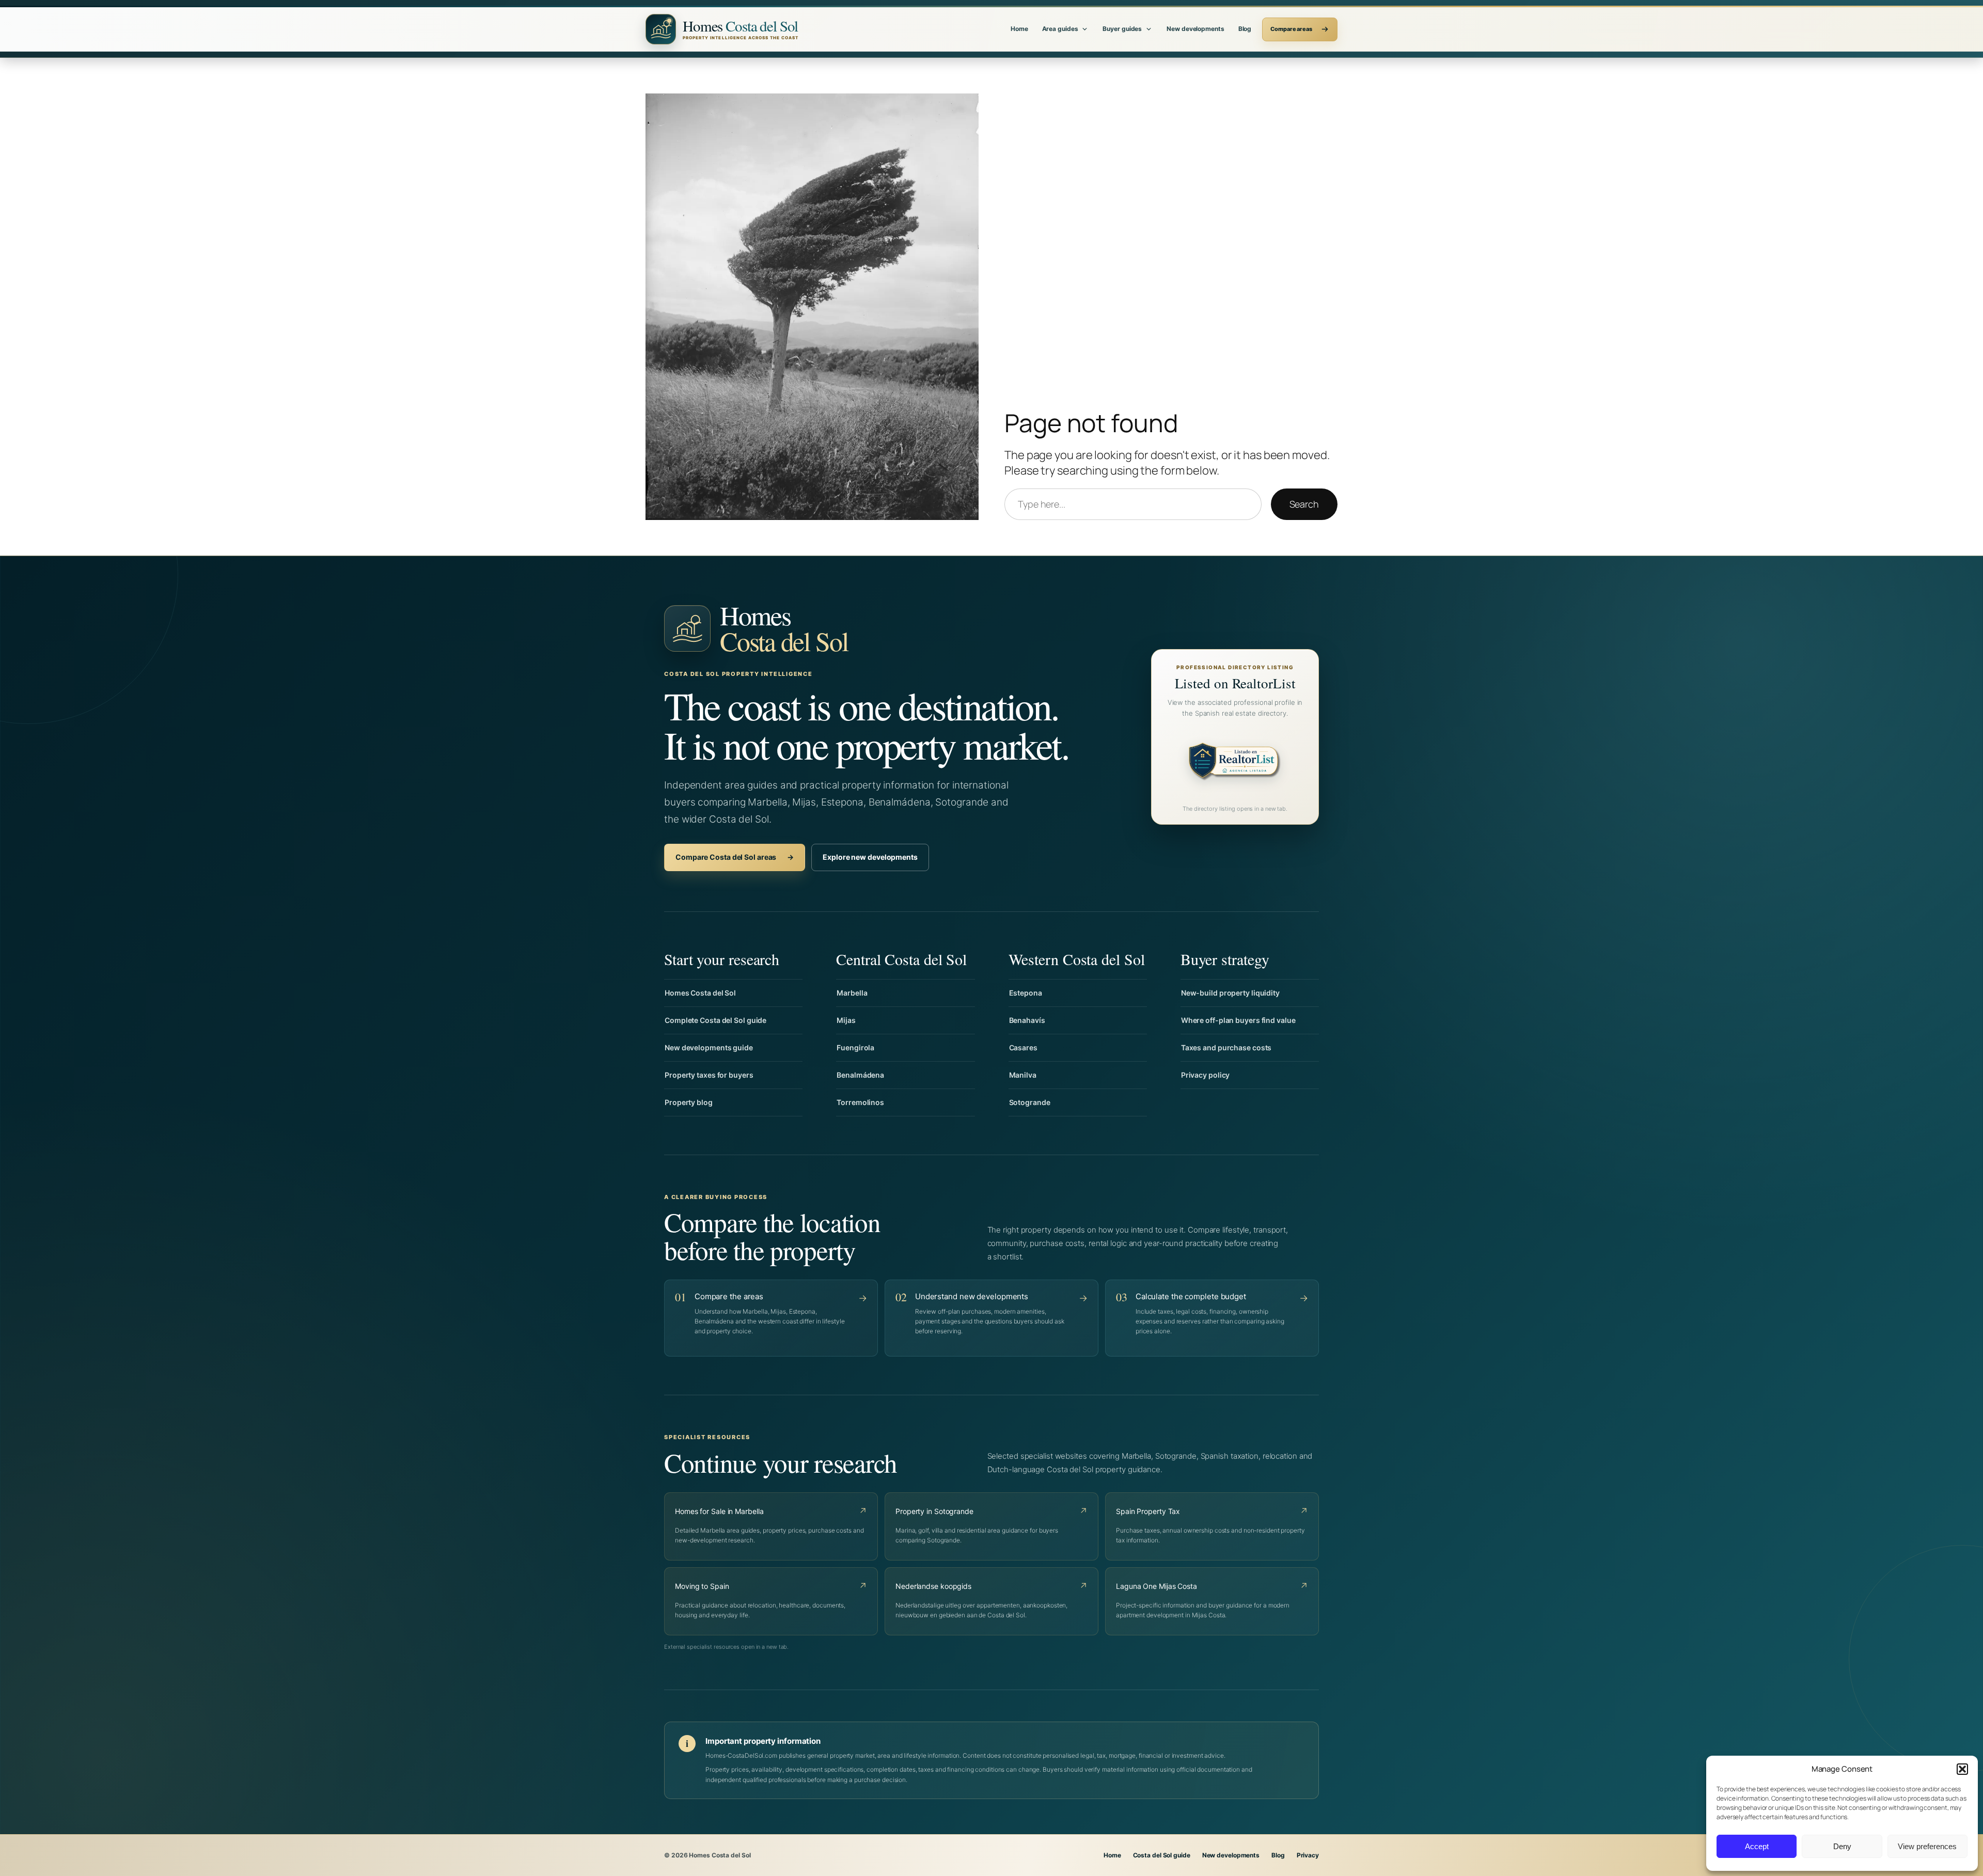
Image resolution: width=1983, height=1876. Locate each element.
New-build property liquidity (1230, 993)
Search (1304, 504)
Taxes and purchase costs (1226, 1047)
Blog (1245, 29)
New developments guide (709, 1047)
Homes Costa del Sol (700, 993)
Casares (1023, 1047)
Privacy (1308, 1855)
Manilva (1023, 1075)
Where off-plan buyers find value (1238, 1020)
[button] (1962, 1769)
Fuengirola (855, 1047)
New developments (1195, 29)
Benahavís (1027, 1020)
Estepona (1026, 993)
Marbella (852, 993)
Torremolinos (860, 1102)
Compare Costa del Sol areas (735, 857)
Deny (1842, 1846)
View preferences (1927, 1846)
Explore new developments (870, 857)
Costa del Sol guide (1162, 1855)
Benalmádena (860, 1075)
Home (1019, 29)
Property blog (689, 1102)
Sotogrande (1030, 1102)
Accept (1757, 1846)
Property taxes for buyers (709, 1075)
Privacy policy (1206, 1075)
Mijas (846, 1020)
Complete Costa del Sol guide (715, 1020)
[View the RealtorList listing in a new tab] (1235, 763)
